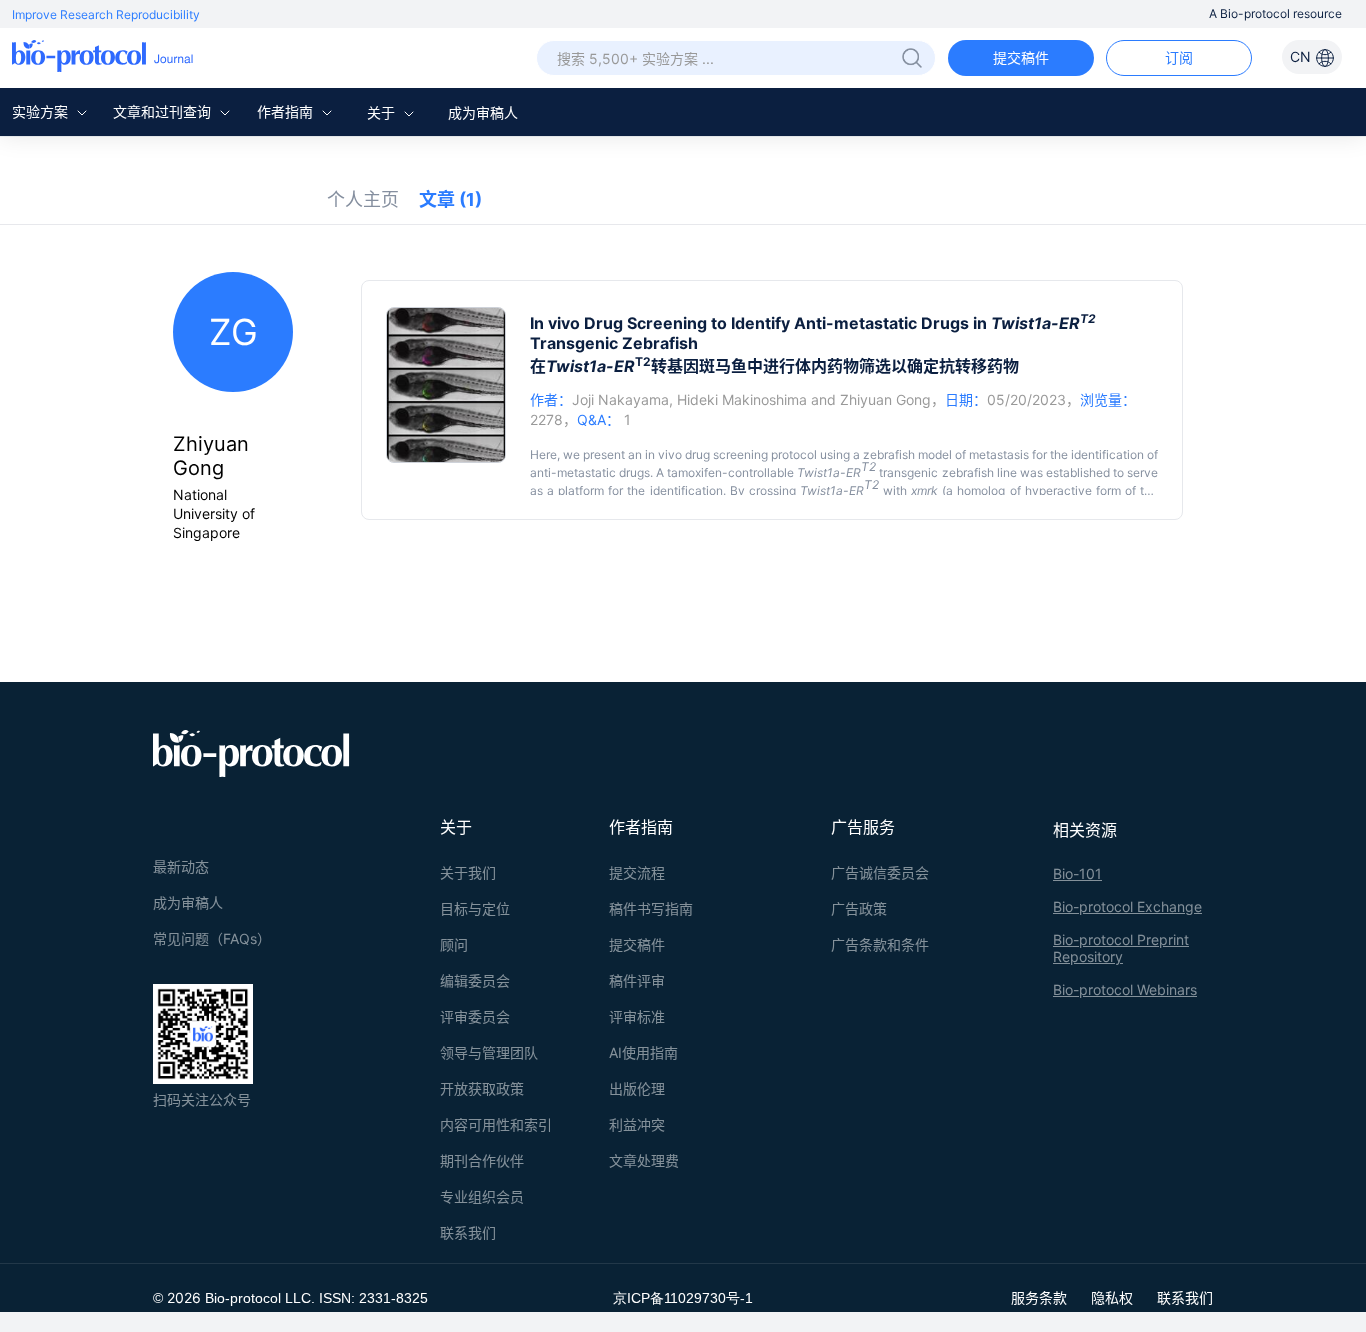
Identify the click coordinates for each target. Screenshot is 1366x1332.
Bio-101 (1077, 873)
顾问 (454, 944)
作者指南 (287, 111)
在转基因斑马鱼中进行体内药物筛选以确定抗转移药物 (774, 366)
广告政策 (859, 908)
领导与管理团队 (489, 1052)
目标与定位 (475, 908)
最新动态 (181, 866)
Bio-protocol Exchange (1127, 906)
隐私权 (1112, 1297)
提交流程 (637, 872)
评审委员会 (475, 1016)
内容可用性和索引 (496, 1124)
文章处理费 (644, 1160)
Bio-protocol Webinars (1125, 989)
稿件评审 (637, 980)
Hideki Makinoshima (742, 399)
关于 (383, 112)
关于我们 (468, 872)
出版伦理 (637, 1088)
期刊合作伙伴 (482, 1160)
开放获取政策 (482, 1088)
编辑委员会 (475, 980)
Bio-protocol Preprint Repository (1121, 948)
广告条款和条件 (880, 944)
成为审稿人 (483, 112)
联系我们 (468, 1232)
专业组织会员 (482, 1196)
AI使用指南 (643, 1052)
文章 (450, 199)
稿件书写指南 (651, 908)
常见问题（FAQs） (212, 938)
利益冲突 (637, 1124)
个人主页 (363, 199)
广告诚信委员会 (880, 872)
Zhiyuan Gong (885, 399)
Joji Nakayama (620, 399)
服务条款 (1039, 1297)
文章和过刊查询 (164, 111)
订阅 (1179, 57)
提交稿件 (1021, 57)
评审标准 (637, 1016)
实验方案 (42, 111)
